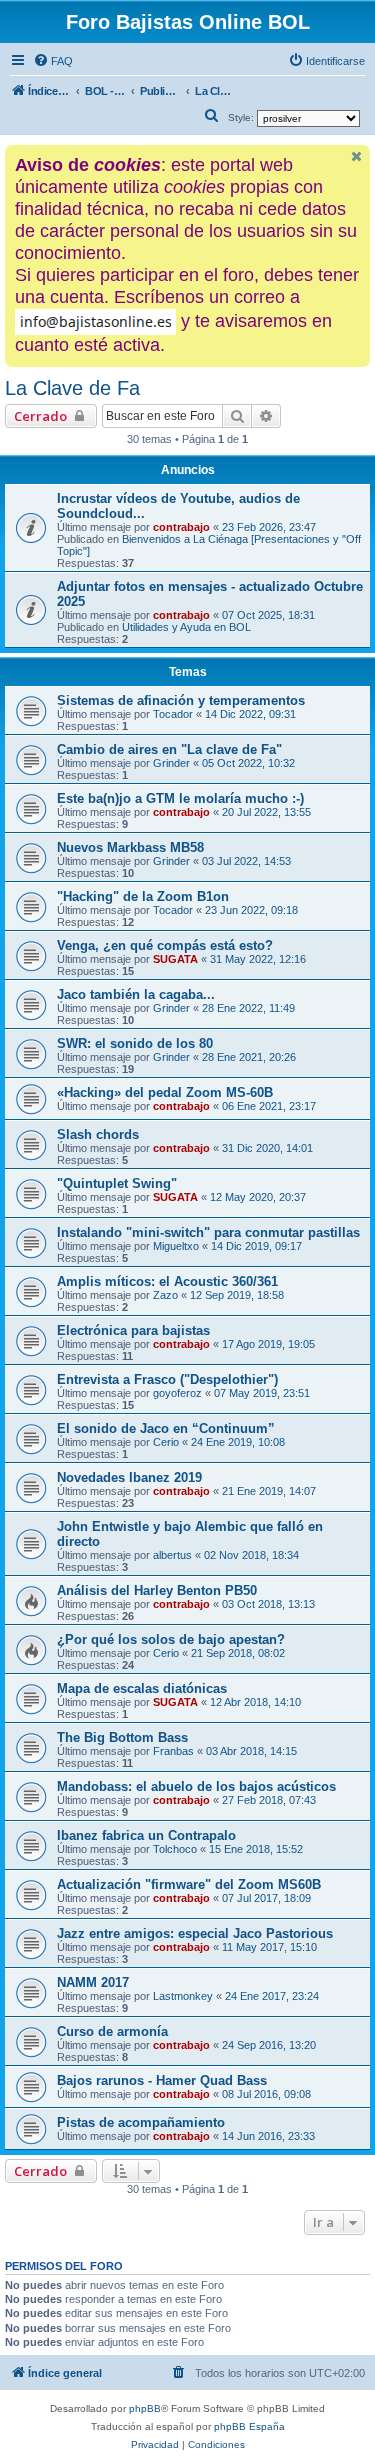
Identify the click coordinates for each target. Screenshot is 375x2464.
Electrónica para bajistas (133, 1330)
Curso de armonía (112, 2031)
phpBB (145, 2408)
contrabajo (181, 527)
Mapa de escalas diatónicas (142, 1688)
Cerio (166, 1442)
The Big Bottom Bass (122, 1737)
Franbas (173, 1751)
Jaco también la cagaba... (136, 994)
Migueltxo (176, 1246)
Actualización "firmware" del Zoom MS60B (189, 1884)
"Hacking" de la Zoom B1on (143, 896)
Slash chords (98, 1134)
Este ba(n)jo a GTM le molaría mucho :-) (180, 798)
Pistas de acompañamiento (141, 2122)
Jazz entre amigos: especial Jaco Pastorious (195, 1933)
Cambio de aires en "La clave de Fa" (169, 749)
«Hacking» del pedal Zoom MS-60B (165, 1092)
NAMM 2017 (93, 1982)
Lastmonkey (183, 1996)
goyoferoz (177, 1393)
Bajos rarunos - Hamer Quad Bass (162, 2080)
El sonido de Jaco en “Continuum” (166, 1428)
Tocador (173, 714)
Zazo (165, 1295)
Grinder (171, 763)
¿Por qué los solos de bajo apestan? (171, 1639)
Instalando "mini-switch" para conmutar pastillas (208, 1232)
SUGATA (175, 959)
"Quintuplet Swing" (117, 1183)
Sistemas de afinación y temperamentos (181, 700)
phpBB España (249, 2426)
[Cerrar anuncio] (357, 156)
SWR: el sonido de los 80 (135, 1043)
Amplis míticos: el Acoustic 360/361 (167, 1281)
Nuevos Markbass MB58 (130, 847)
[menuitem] (53, 61)
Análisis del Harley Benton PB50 (157, 1590)
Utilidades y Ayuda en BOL (186, 627)
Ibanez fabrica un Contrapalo (146, 1835)
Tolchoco (175, 1849)
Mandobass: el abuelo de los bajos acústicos (196, 1786)
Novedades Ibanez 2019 (129, 1477)
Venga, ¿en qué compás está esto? (165, 945)
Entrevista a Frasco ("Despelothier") (167, 1379)
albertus (172, 1555)
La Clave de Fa (72, 388)
